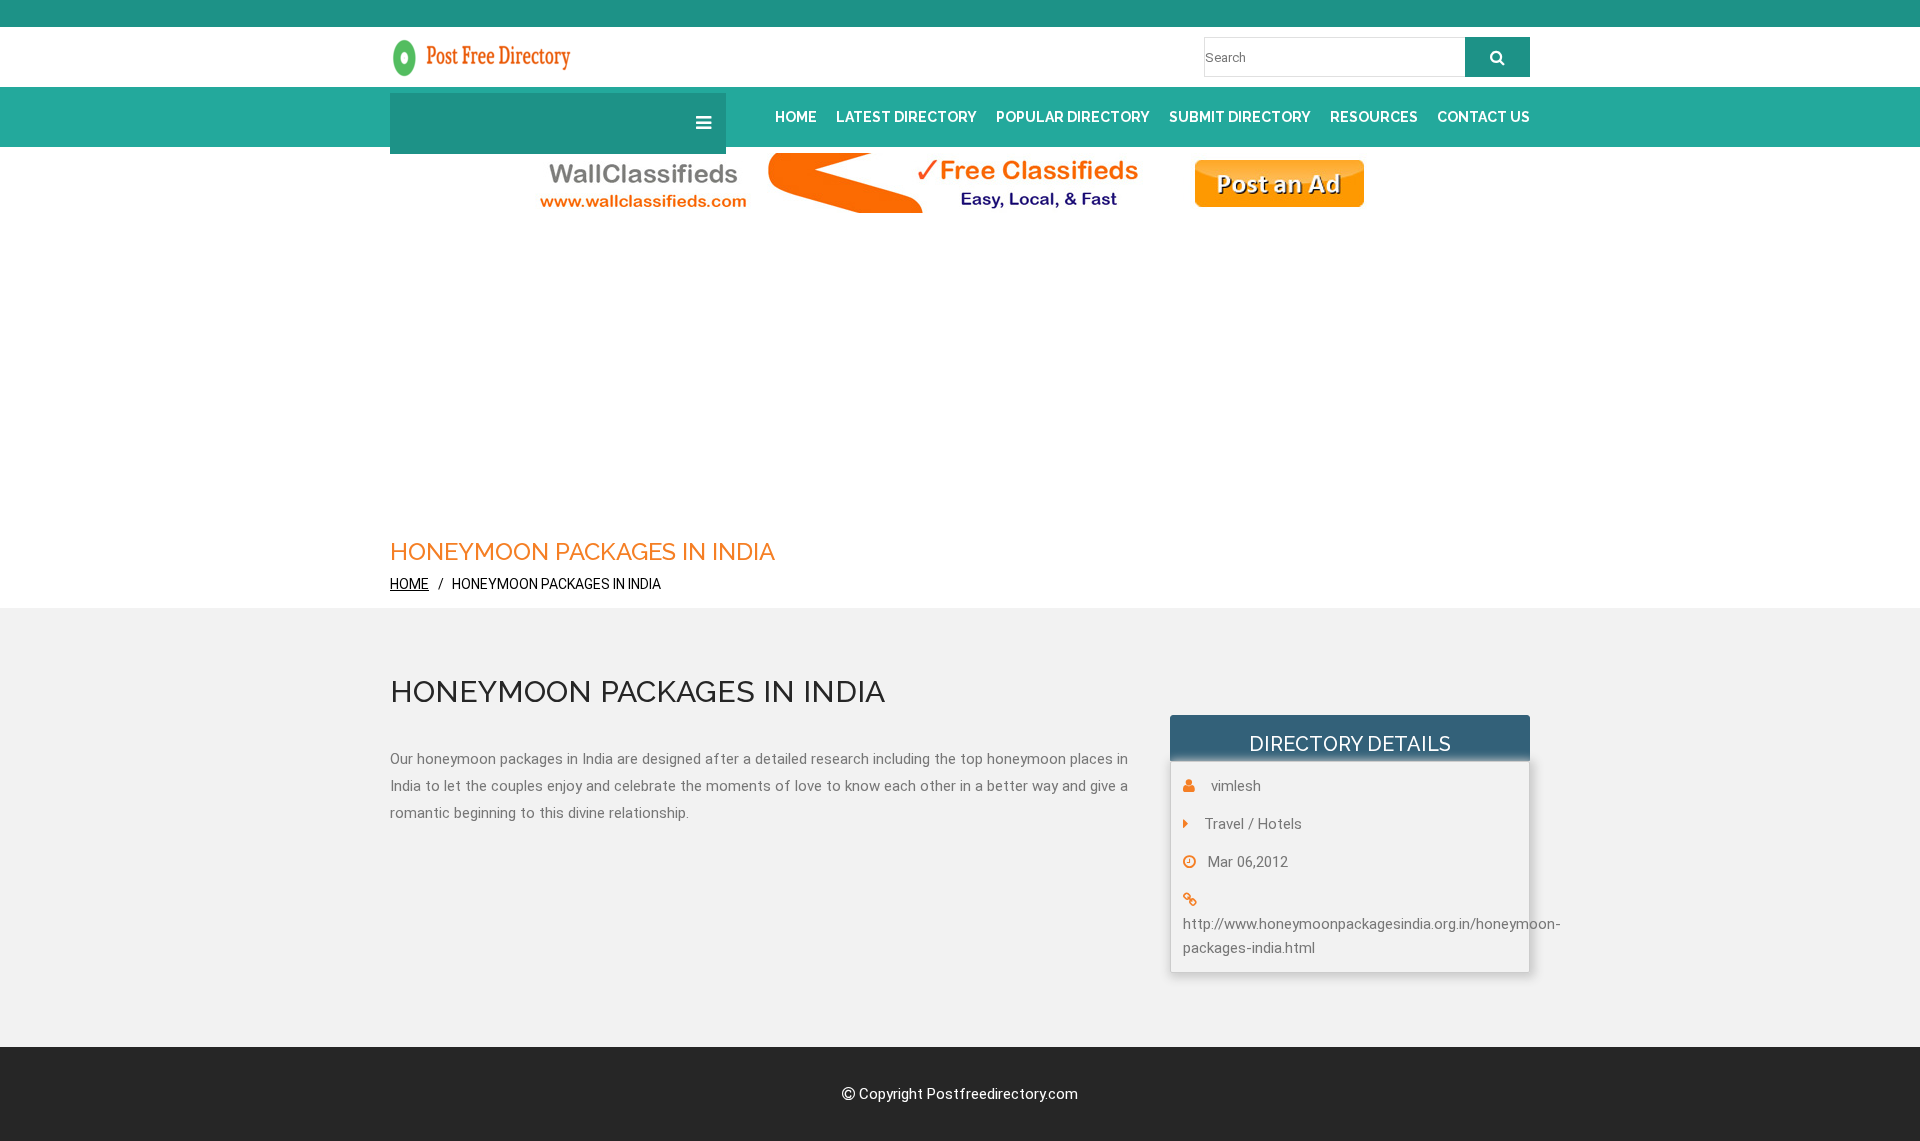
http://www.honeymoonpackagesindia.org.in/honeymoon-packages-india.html (1372, 936)
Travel (1224, 824)
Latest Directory (906, 117)
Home (796, 117)
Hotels (1280, 824)
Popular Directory (1073, 117)
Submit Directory (1240, 117)
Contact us (1483, 117)
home (409, 584)
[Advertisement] (990, 383)
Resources (1374, 117)
